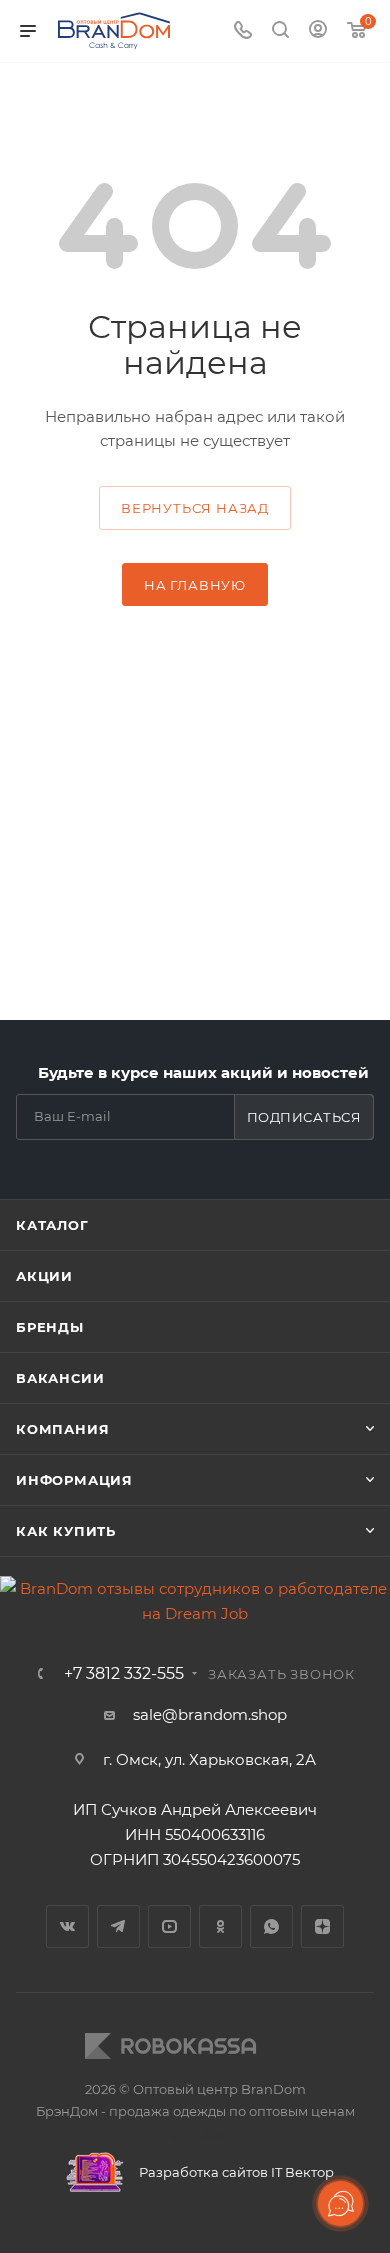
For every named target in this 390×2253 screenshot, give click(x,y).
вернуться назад (195, 508)
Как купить (66, 1531)
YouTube (169, 1926)
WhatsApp (271, 1926)
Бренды (50, 1327)
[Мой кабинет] (318, 31)
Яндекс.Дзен (322, 1926)
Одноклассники (220, 1926)
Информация (74, 1480)
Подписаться (304, 1117)
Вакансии (60, 1378)
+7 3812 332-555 (124, 1674)
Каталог (52, 1225)
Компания (62, 1429)
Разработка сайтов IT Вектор (235, 2172)
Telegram (118, 1926)
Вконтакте (67, 1926)
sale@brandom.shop (210, 1714)
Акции (44, 1276)
